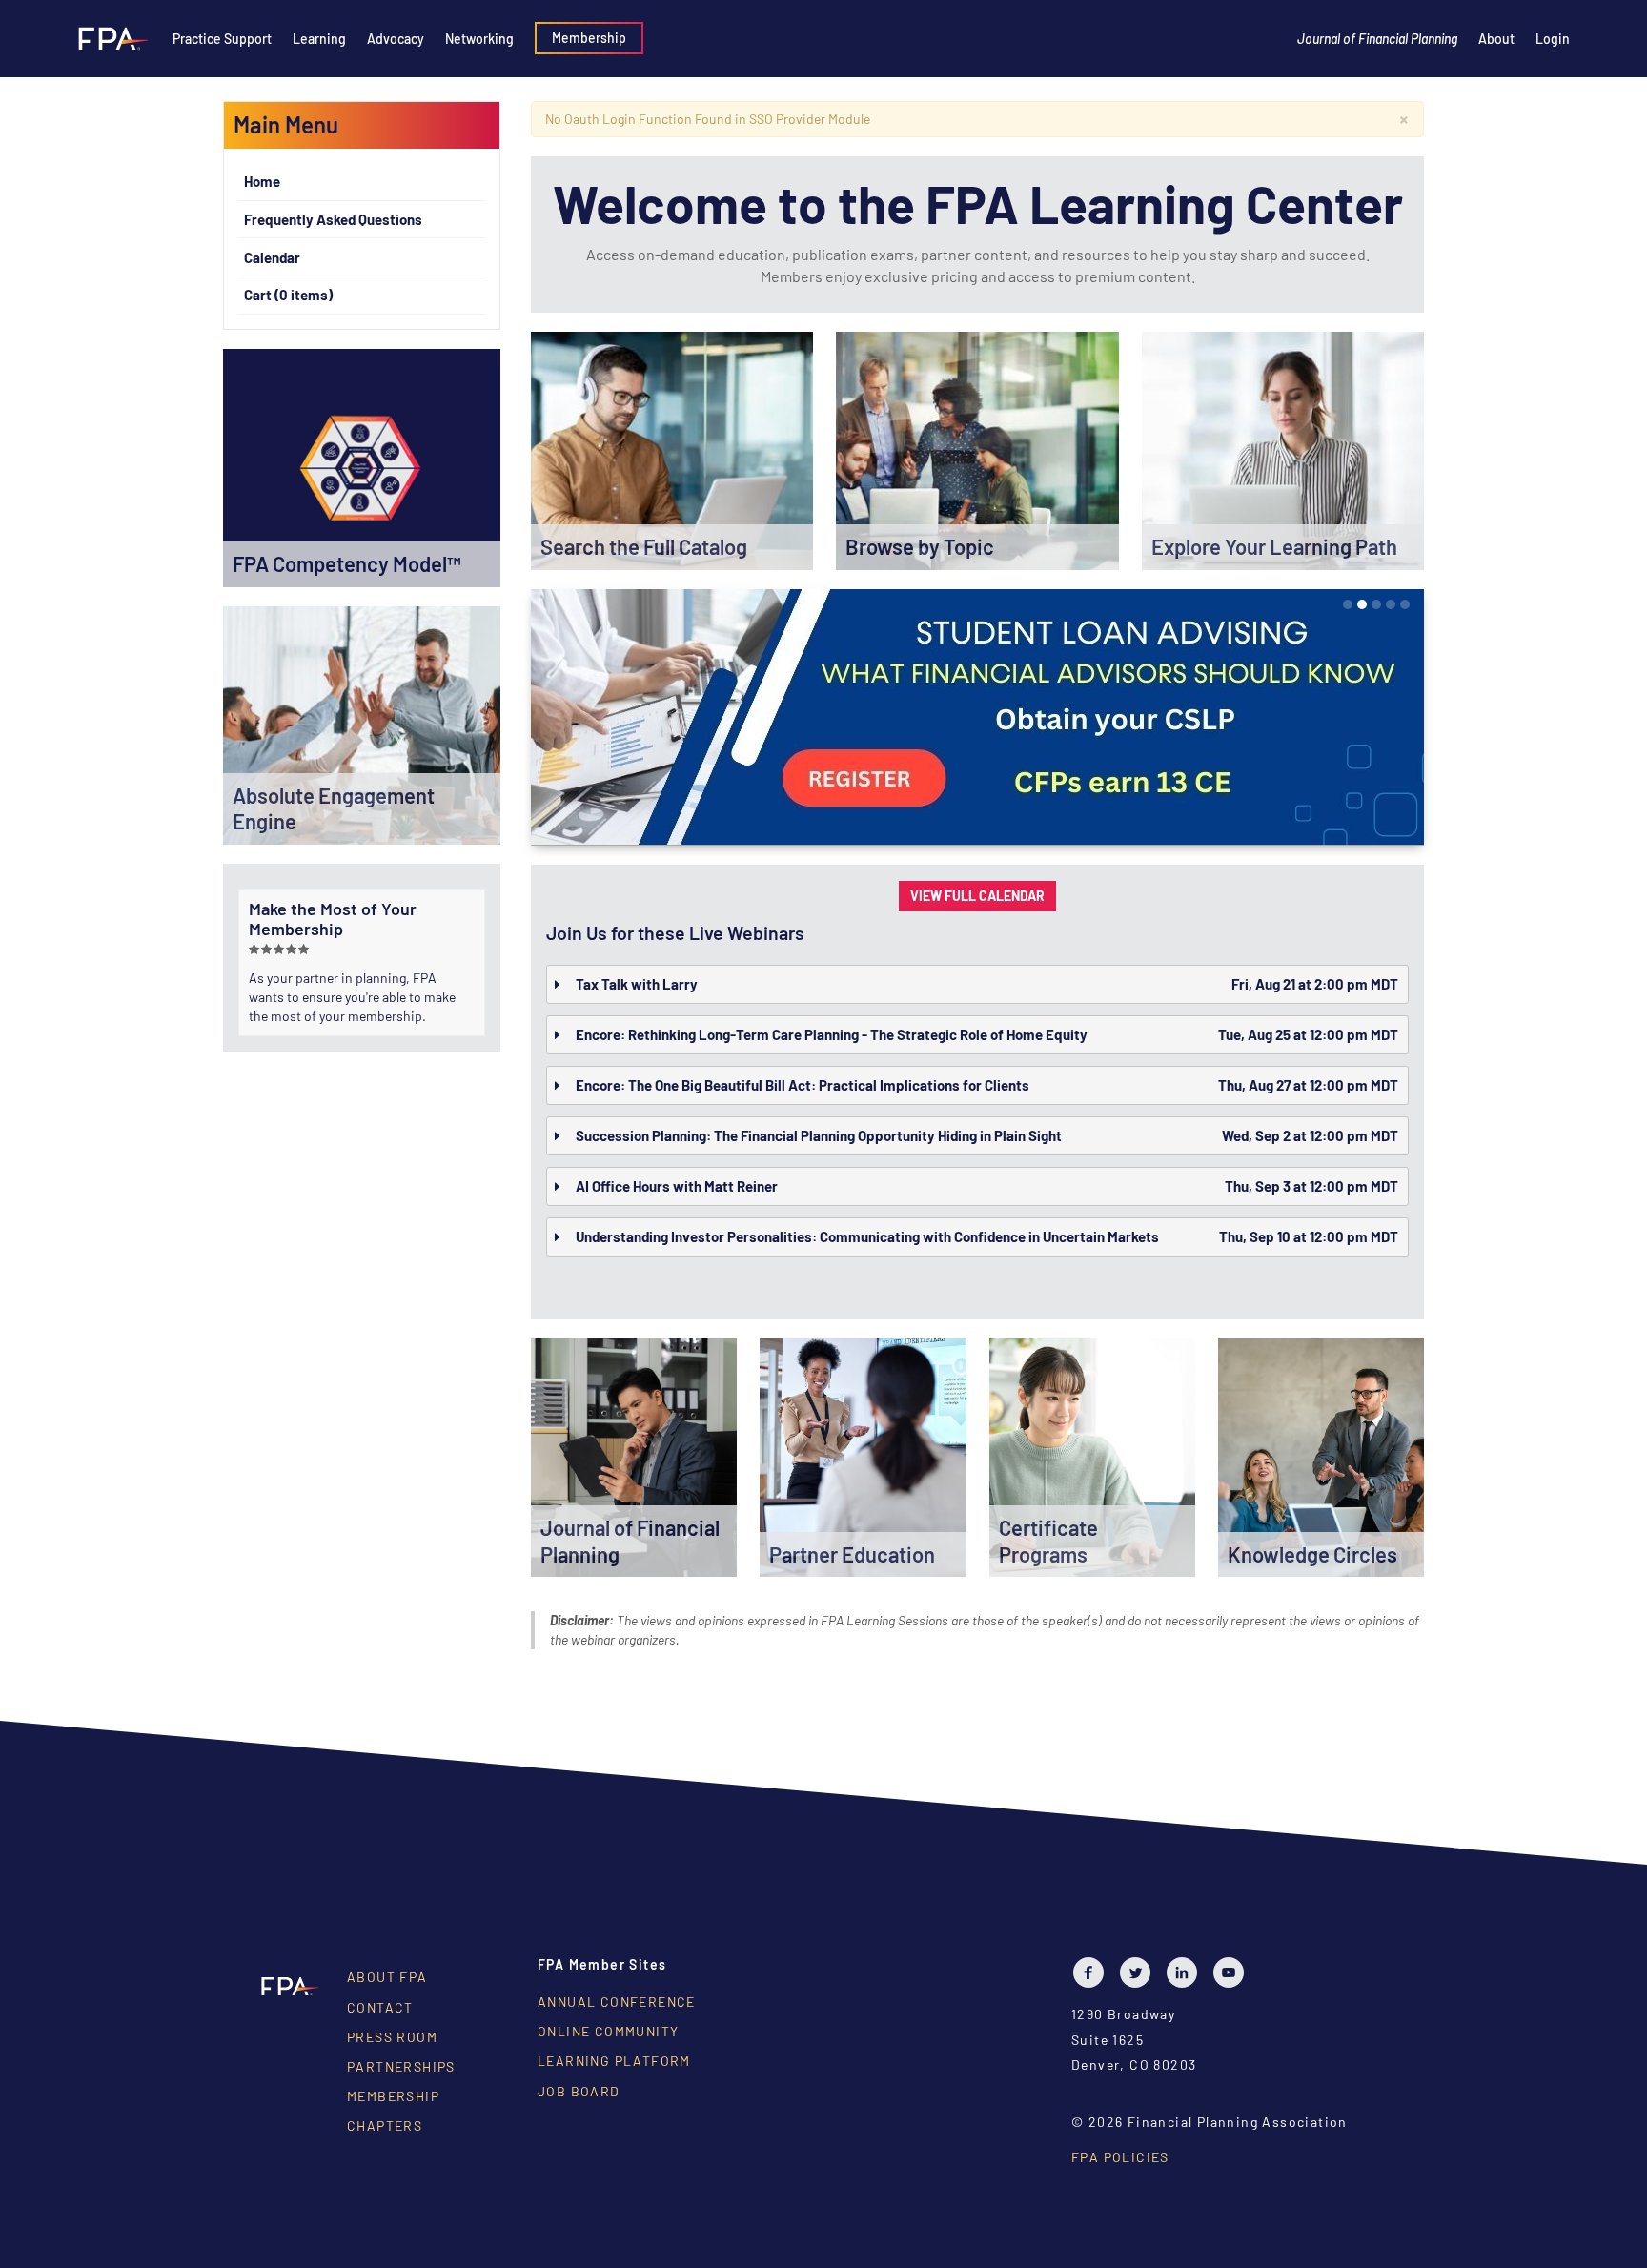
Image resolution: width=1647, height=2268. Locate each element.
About (1496, 39)
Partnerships (401, 2066)
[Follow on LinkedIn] (1187, 1972)
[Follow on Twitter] (1140, 1972)
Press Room (392, 2037)
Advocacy (396, 39)
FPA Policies (1120, 2157)
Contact (380, 2007)
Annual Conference (617, 2002)
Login (1553, 39)
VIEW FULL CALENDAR (977, 896)
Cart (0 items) (288, 295)
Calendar (272, 257)
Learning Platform (614, 2061)
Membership (589, 38)
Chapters (385, 2125)
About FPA (387, 1977)
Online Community (608, 2031)
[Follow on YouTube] (1233, 1972)
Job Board (579, 2091)
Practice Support (222, 39)
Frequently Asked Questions (333, 219)
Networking (479, 39)
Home (262, 181)
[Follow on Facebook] (1093, 1972)
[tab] (977, 984)
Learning (319, 39)
